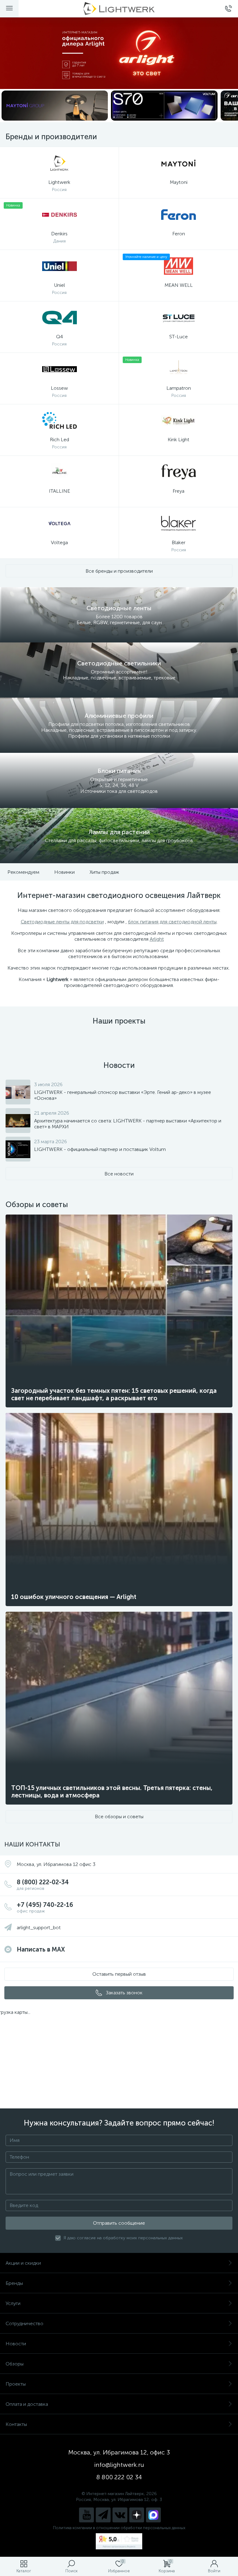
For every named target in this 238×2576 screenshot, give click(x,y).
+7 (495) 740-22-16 (45, 1907)
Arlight (157, 939)
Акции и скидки (23, 2263)
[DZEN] (137, 2515)
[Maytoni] (55, 106)
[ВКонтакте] (120, 2515)
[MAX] (153, 2515)
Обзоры (15, 2364)
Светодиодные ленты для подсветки (62, 922)
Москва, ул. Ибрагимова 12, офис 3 (119, 2452)
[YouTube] (86, 2515)
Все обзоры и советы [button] (119, 1817)
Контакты (16, 2424)
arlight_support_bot (39, 1928)
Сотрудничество (24, 2323)
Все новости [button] (119, 1174)
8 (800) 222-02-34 (43, 1885)
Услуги (13, 2303)
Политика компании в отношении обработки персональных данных (119, 2528)
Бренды (14, 2283)
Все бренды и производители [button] (119, 571)
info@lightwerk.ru (119, 2465)
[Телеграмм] (103, 2515)
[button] (119, 1974)
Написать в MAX (41, 1949)
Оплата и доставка (27, 2404)
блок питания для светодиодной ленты (172, 922)
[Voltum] (164, 106)
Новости (16, 2344)
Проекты (16, 2384)
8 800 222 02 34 (119, 2477)
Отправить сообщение (119, 2223)
